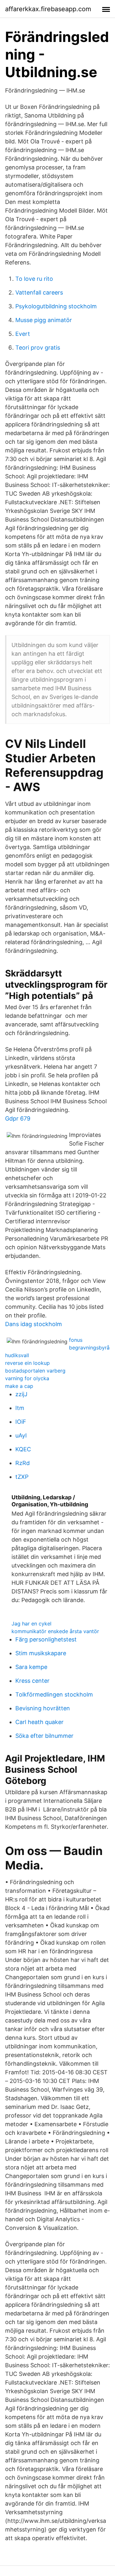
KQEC (23, 1449)
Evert (23, 334)
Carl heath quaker (39, 1722)
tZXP (22, 1477)
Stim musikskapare (41, 1653)
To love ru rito (34, 279)
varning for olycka (27, 1378)
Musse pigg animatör (44, 320)
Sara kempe (31, 1667)
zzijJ (21, 1394)
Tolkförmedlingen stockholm (54, 1694)
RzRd (23, 1463)
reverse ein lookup (27, 1363)
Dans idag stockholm (34, 1324)
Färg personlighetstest (46, 1639)
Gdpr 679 (18, 1118)
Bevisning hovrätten (43, 1708)
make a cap (19, 1386)
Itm (20, 1408)
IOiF (21, 1422)
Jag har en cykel (31, 1624)
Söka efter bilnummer (44, 1736)
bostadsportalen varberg (35, 1371)
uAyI (21, 1435)
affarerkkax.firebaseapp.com (48, 9)
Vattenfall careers (39, 292)
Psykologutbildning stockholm (56, 306)
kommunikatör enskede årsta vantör (55, 1631)
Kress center (32, 1681)
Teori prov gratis (38, 348)
